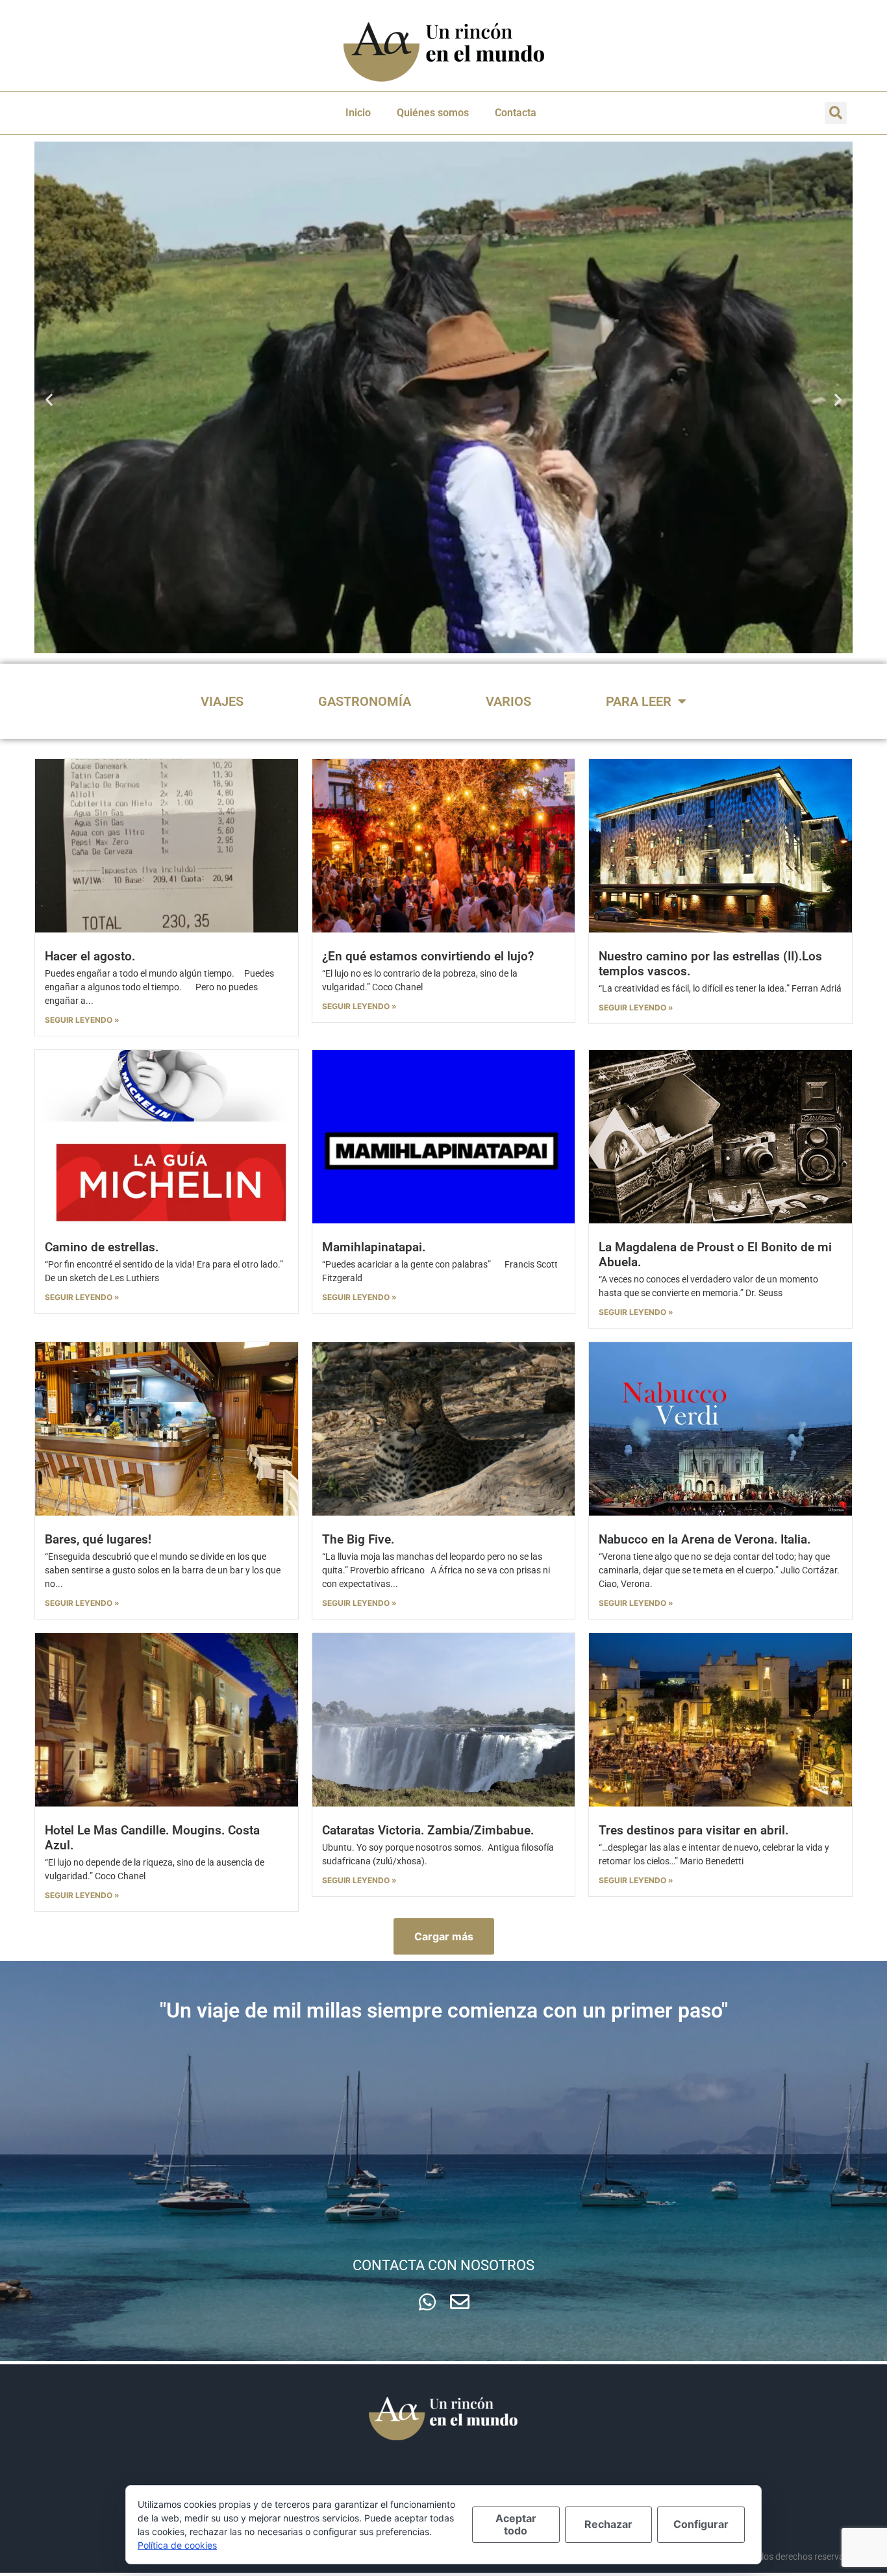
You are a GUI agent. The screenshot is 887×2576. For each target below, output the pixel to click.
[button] (836, 113)
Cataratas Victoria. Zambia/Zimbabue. (428, 1830)
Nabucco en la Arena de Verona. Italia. (705, 1539)
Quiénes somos (433, 113)
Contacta (516, 113)
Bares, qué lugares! (98, 1539)
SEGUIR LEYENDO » (82, 1020)
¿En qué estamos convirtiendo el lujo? (428, 956)
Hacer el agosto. (90, 956)
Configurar (701, 2524)
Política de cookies (177, 2545)
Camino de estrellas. (102, 1247)
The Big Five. (358, 1539)
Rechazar (608, 2524)
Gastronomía (365, 701)
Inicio (358, 113)
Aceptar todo (516, 2524)
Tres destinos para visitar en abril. (693, 1830)
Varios (508, 701)
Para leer (639, 701)
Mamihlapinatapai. (374, 1247)
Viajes (222, 701)
